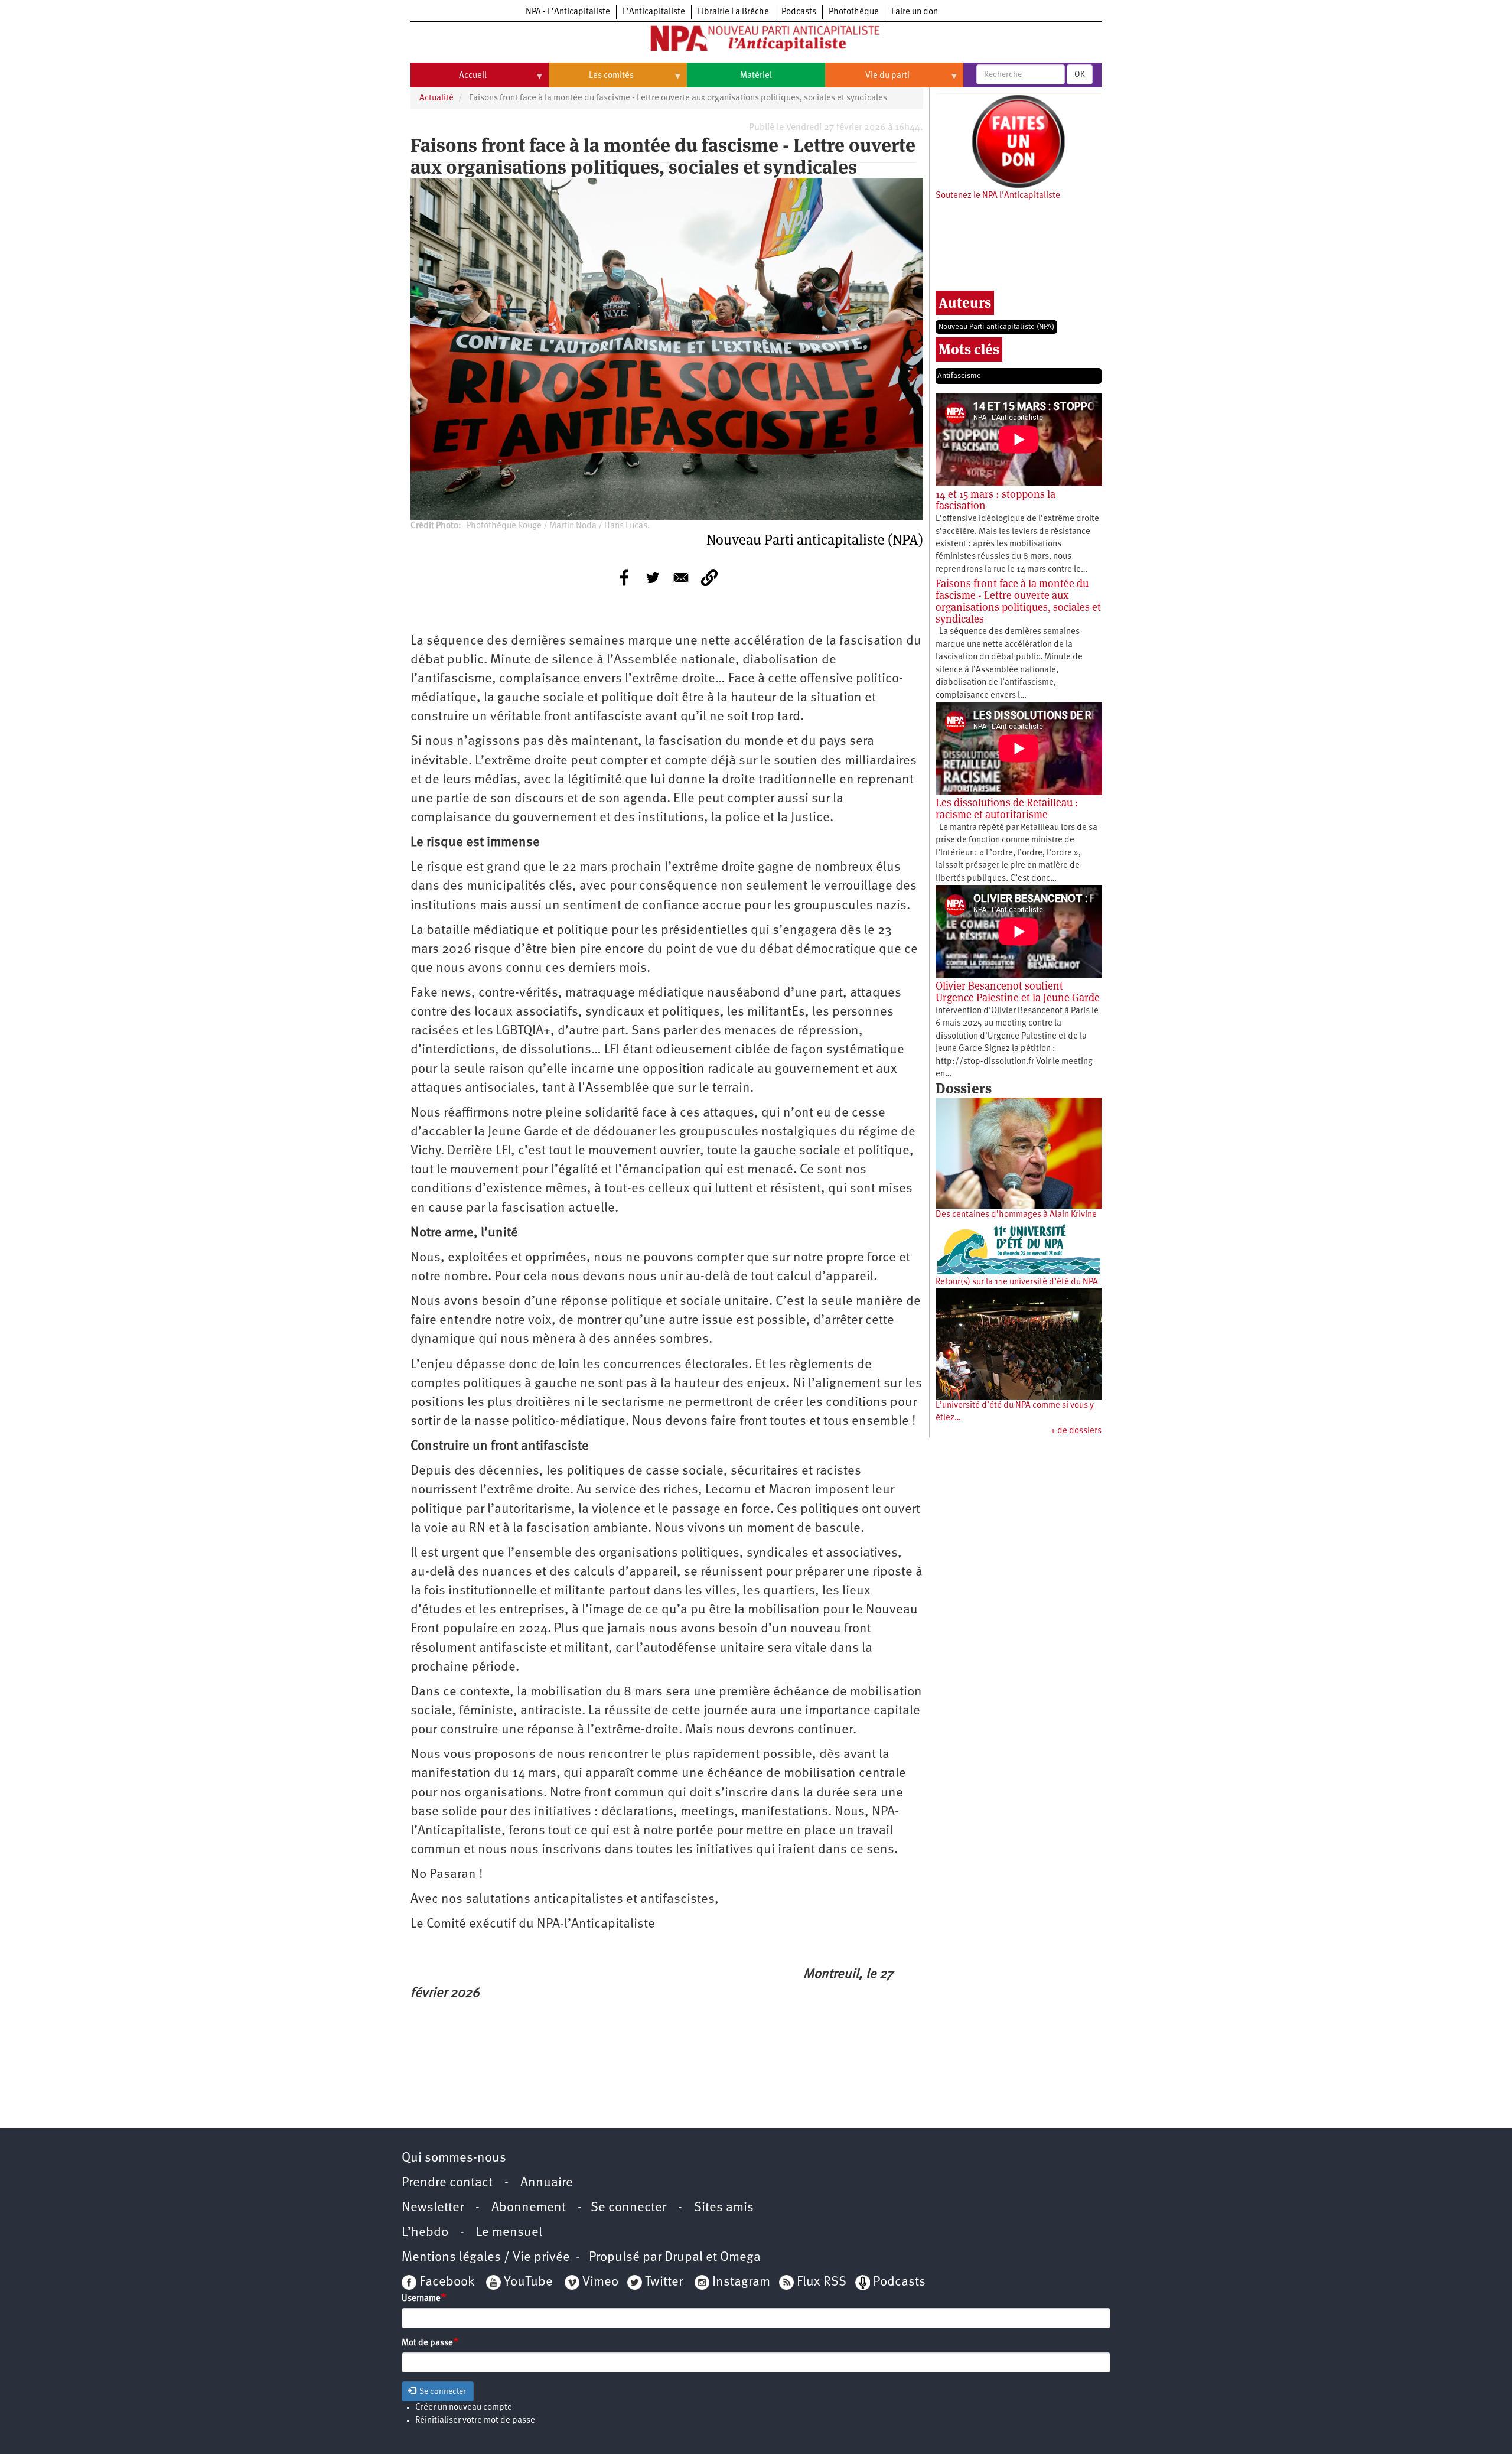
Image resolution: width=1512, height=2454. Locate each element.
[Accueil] (756, 41)
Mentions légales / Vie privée (486, 2258)
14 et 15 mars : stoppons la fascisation (995, 500)
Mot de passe (427, 2343)
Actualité (436, 98)
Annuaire (547, 2183)
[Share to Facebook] (624, 578)
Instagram (741, 2282)
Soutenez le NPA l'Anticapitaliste (998, 196)
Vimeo (600, 2282)
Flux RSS (822, 2282)
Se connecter (628, 2208)
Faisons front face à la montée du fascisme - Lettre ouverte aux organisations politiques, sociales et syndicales (1018, 601)
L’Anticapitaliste (654, 12)
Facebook (445, 2282)
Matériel (756, 76)
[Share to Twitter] (653, 578)
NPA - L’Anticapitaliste (568, 12)
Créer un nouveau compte (464, 2408)
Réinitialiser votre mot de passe (475, 2421)
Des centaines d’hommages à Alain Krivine (1016, 1215)
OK (1080, 74)
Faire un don (915, 12)
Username (421, 2299)
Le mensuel (509, 2233)
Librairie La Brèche (733, 12)
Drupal (684, 2258)
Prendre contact (447, 2183)
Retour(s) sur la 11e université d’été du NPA (1017, 1282)
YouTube (527, 2282)
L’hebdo (425, 2233)
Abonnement (529, 2208)
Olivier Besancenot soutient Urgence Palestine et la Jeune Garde (1018, 992)
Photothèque (854, 12)
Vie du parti (867, 80)
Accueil (449, 80)
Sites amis (724, 2208)
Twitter (664, 2282)
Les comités (591, 80)
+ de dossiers (1076, 1431)
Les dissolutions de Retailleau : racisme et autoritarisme (1007, 808)
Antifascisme (959, 376)
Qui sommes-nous (454, 2158)
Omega (740, 2258)
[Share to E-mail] (681, 578)
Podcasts (799, 12)
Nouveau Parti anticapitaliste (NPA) (996, 327)
